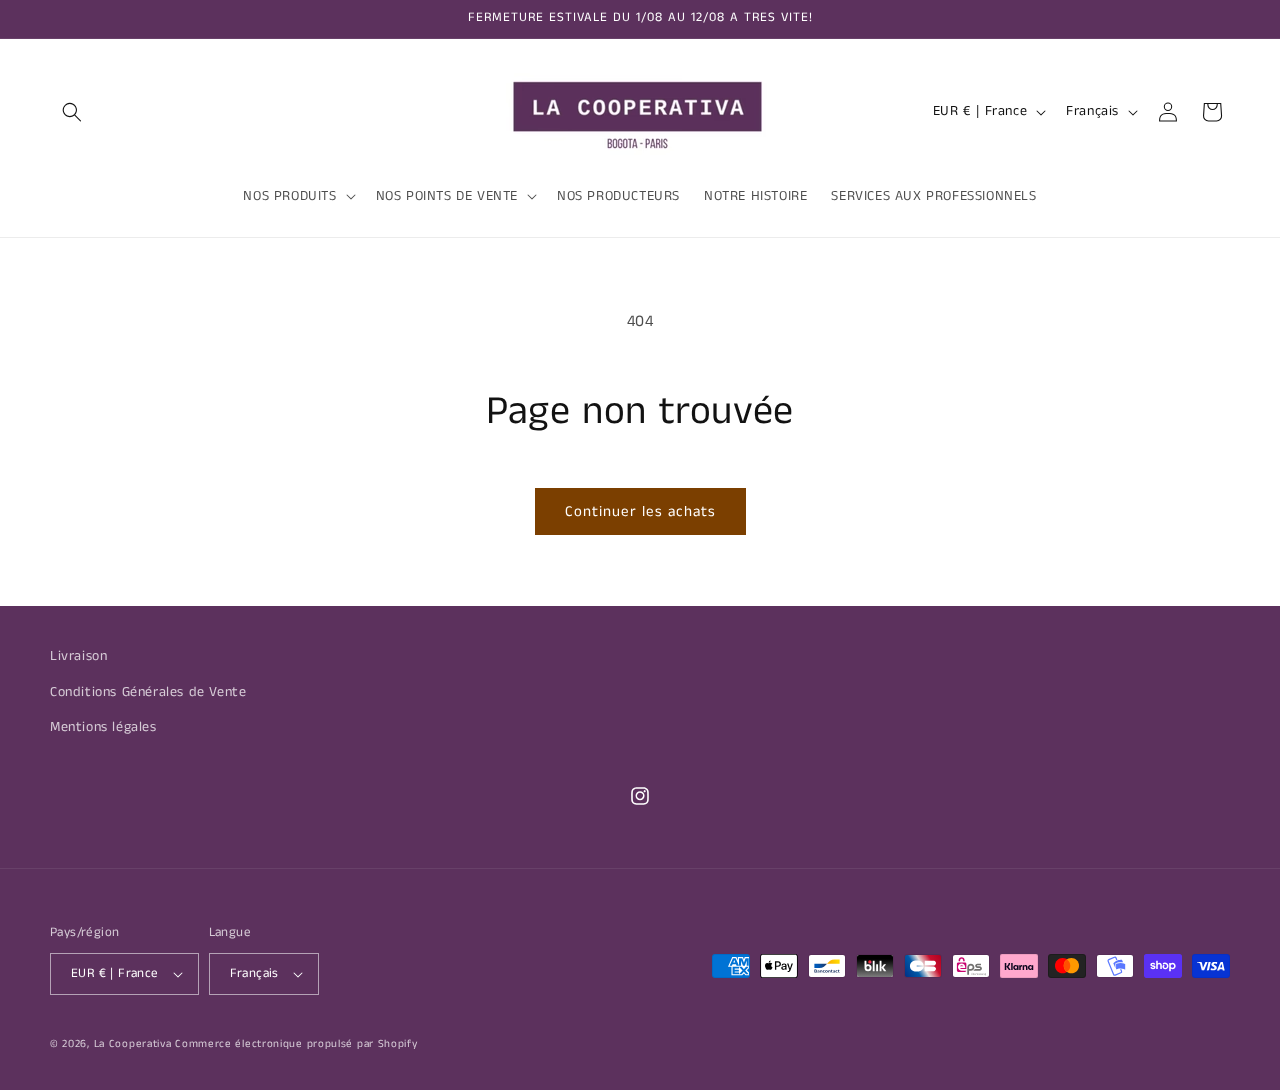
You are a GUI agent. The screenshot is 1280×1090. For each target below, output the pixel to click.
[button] (72, 112)
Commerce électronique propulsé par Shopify (296, 1044)
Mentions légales (103, 726)
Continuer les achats (640, 511)
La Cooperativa (133, 1044)
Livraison (78, 656)
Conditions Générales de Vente (148, 691)
